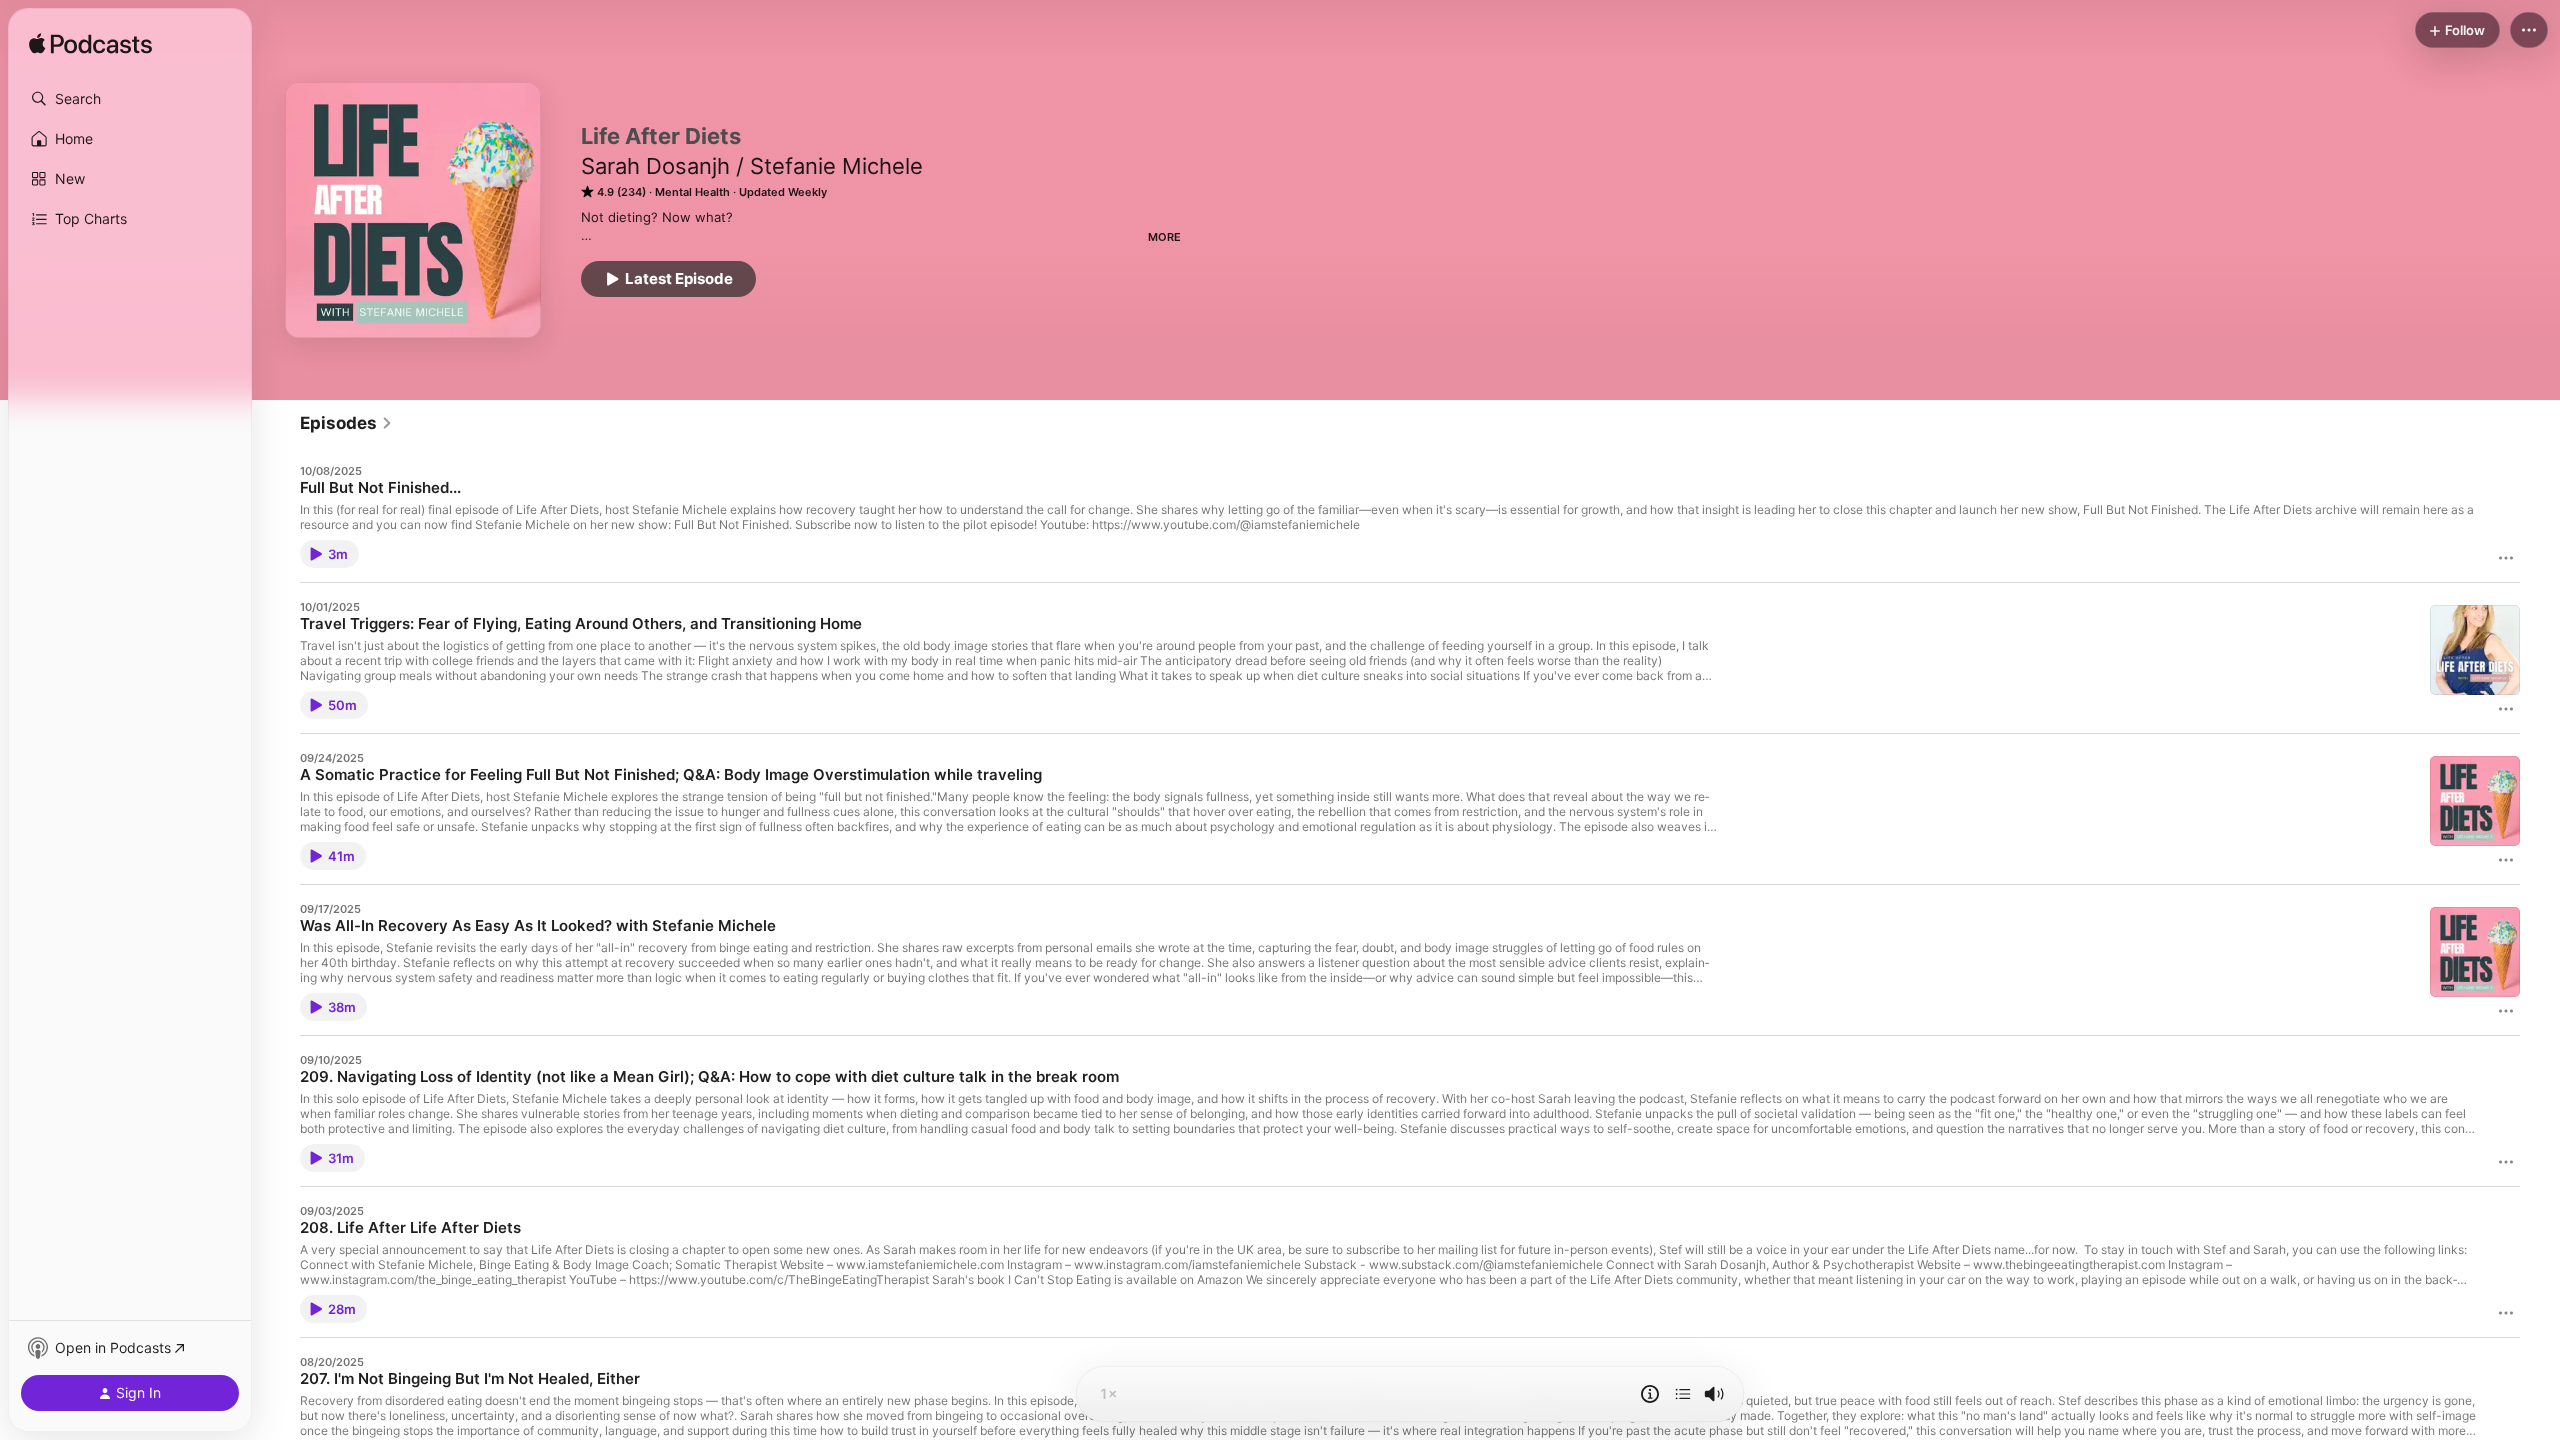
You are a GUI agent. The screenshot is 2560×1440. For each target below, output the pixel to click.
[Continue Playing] (1683, 1394)
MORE (1164, 237)
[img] (90, 45)
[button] (130, 99)
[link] (346, 423)
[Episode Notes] (1650, 1394)
